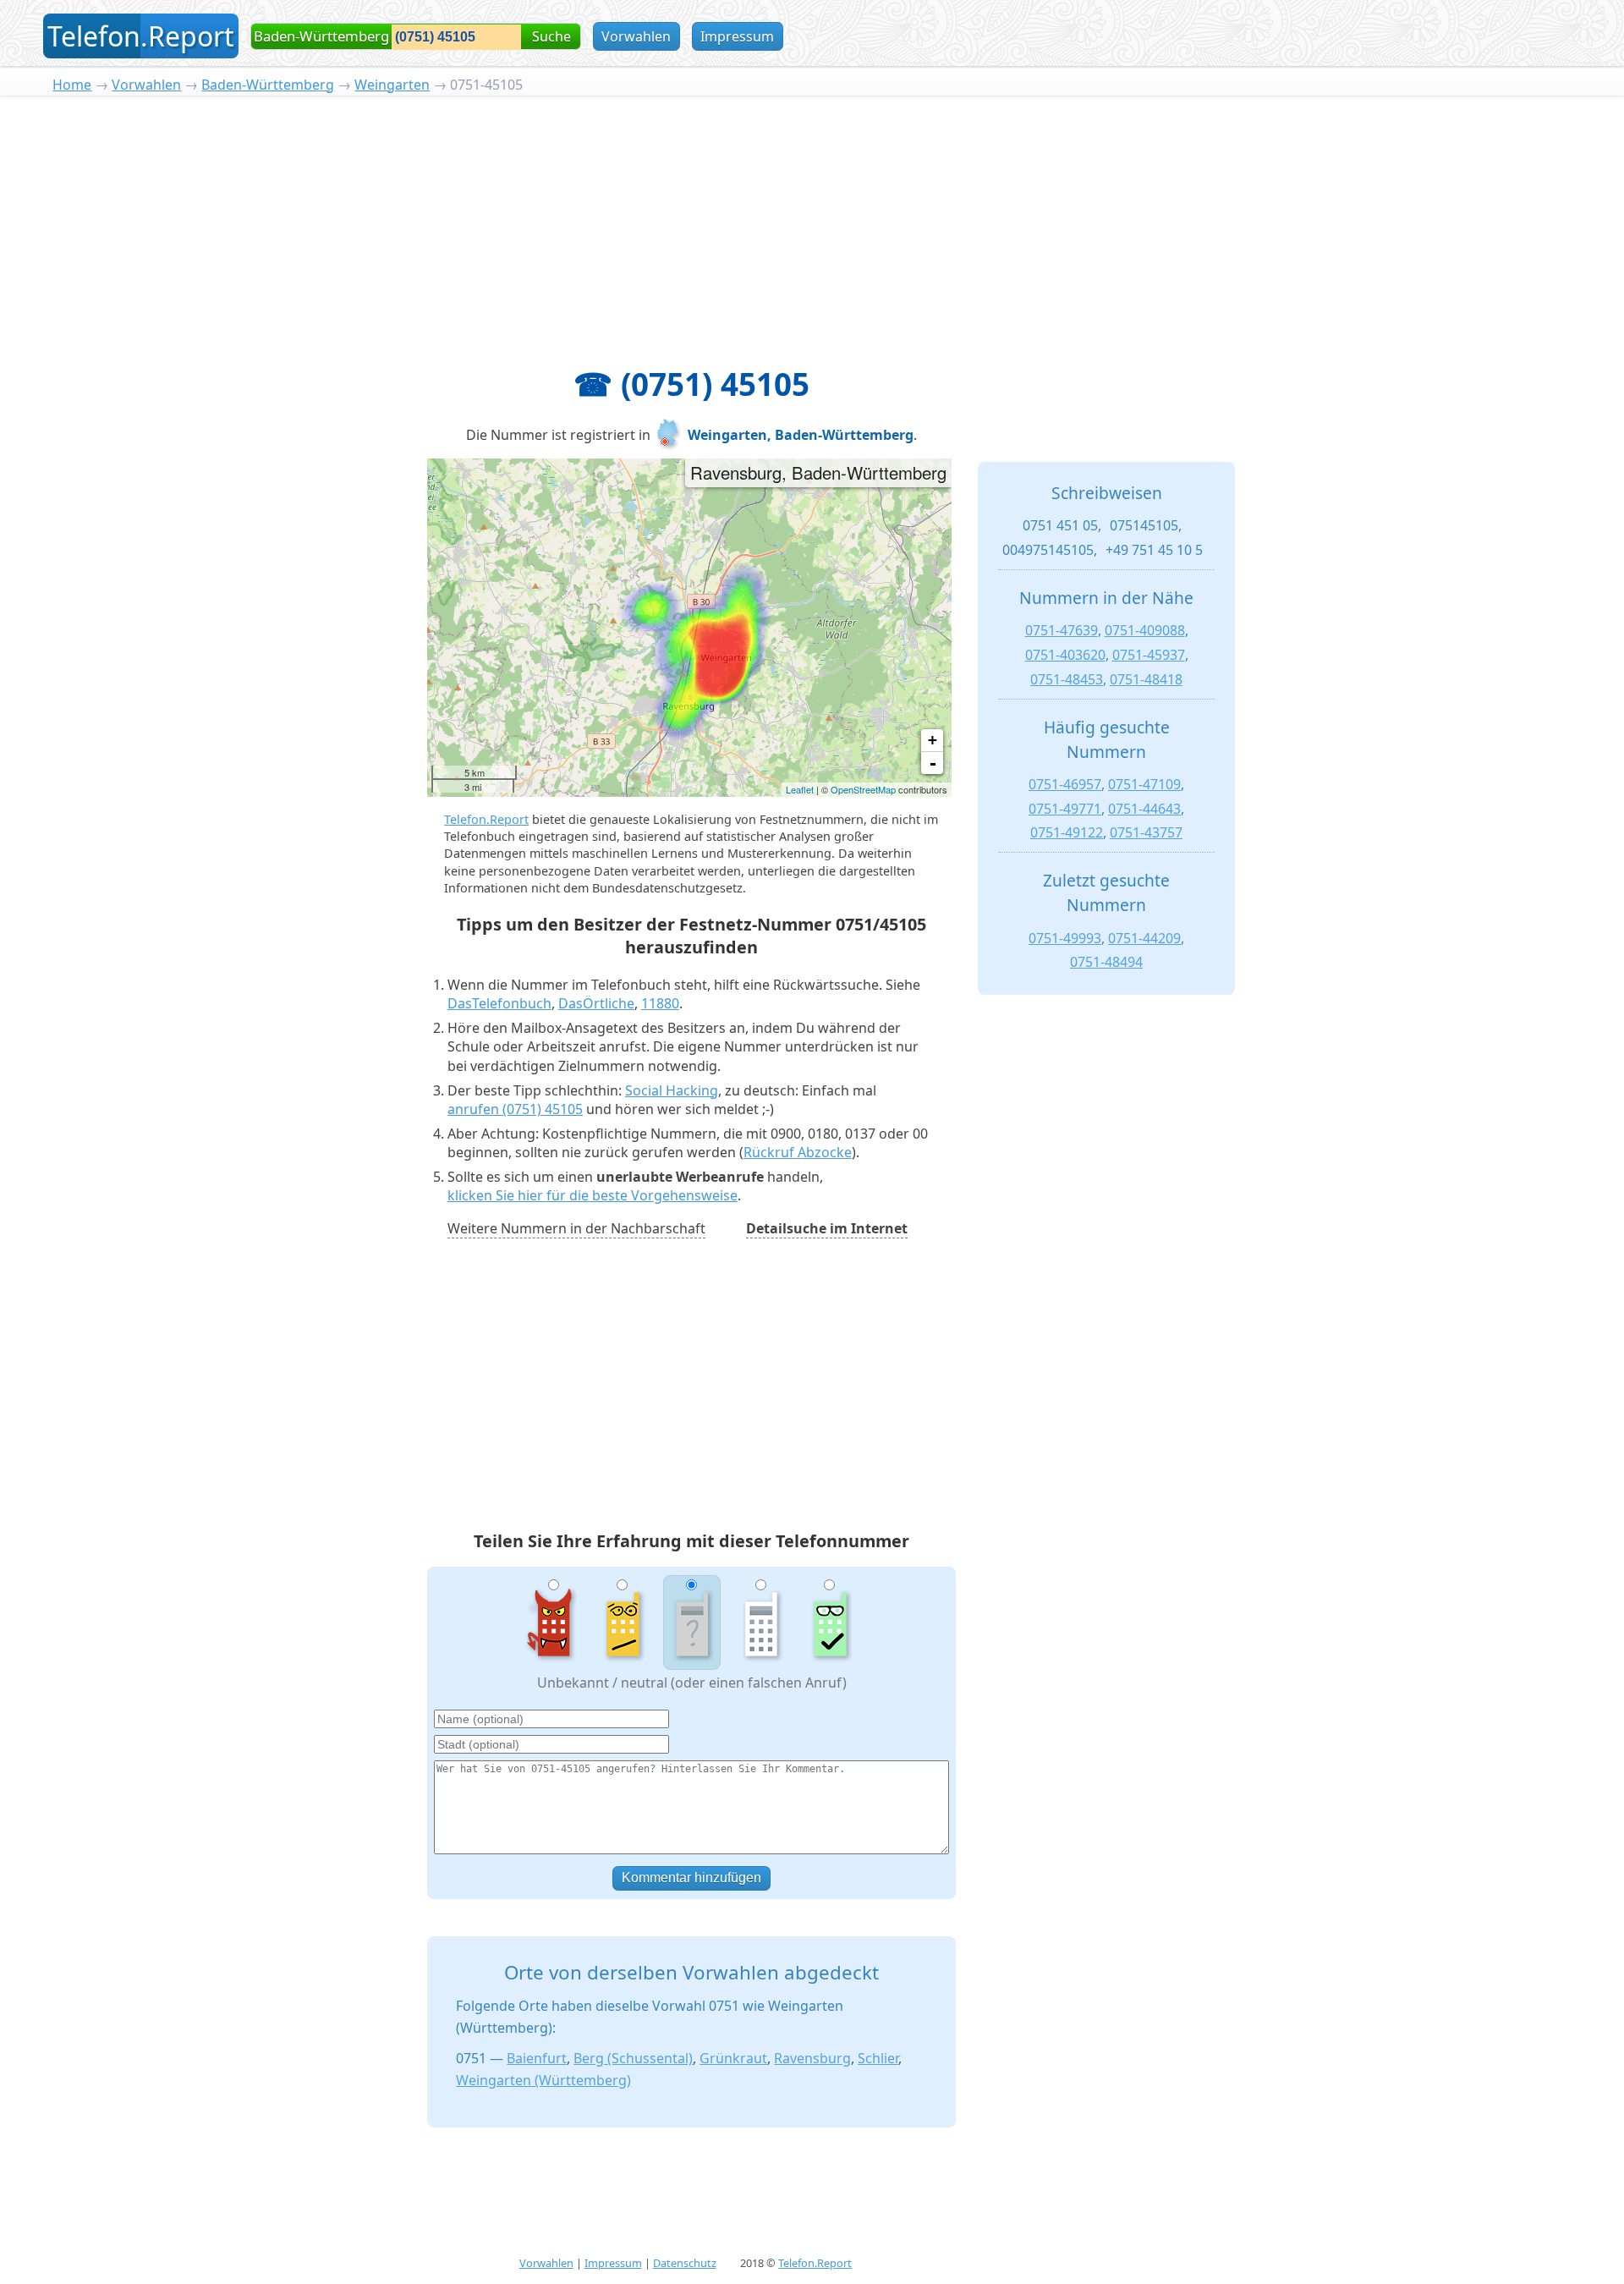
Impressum (737, 36)
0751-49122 (1067, 832)
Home (72, 85)
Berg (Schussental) (633, 2058)
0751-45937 (1149, 655)
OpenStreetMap (863, 789)
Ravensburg (812, 2058)
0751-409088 (1145, 630)
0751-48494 (1106, 962)
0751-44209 (1144, 938)
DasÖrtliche (596, 1003)
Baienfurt (537, 2058)
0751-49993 (1065, 938)
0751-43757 (1146, 832)
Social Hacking (672, 1090)
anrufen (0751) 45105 (515, 1109)
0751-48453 (1067, 679)
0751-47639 (1062, 630)
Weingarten (392, 85)
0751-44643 (1144, 809)
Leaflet (800, 789)
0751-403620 (1065, 655)
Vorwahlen (636, 36)
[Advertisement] (812, 222)
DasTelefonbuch (499, 1003)
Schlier (878, 2058)
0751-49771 (1065, 809)
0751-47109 (1144, 784)
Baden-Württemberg (268, 85)
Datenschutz (685, 2263)
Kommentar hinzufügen (691, 1878)
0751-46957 (1065, 784)
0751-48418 (1146, 679)
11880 (660, 1003)
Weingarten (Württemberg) (543, 2080)
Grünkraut (733, 2058)
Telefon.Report (486, 819)
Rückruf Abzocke (798, 1152)
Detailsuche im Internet (827, 1228)
